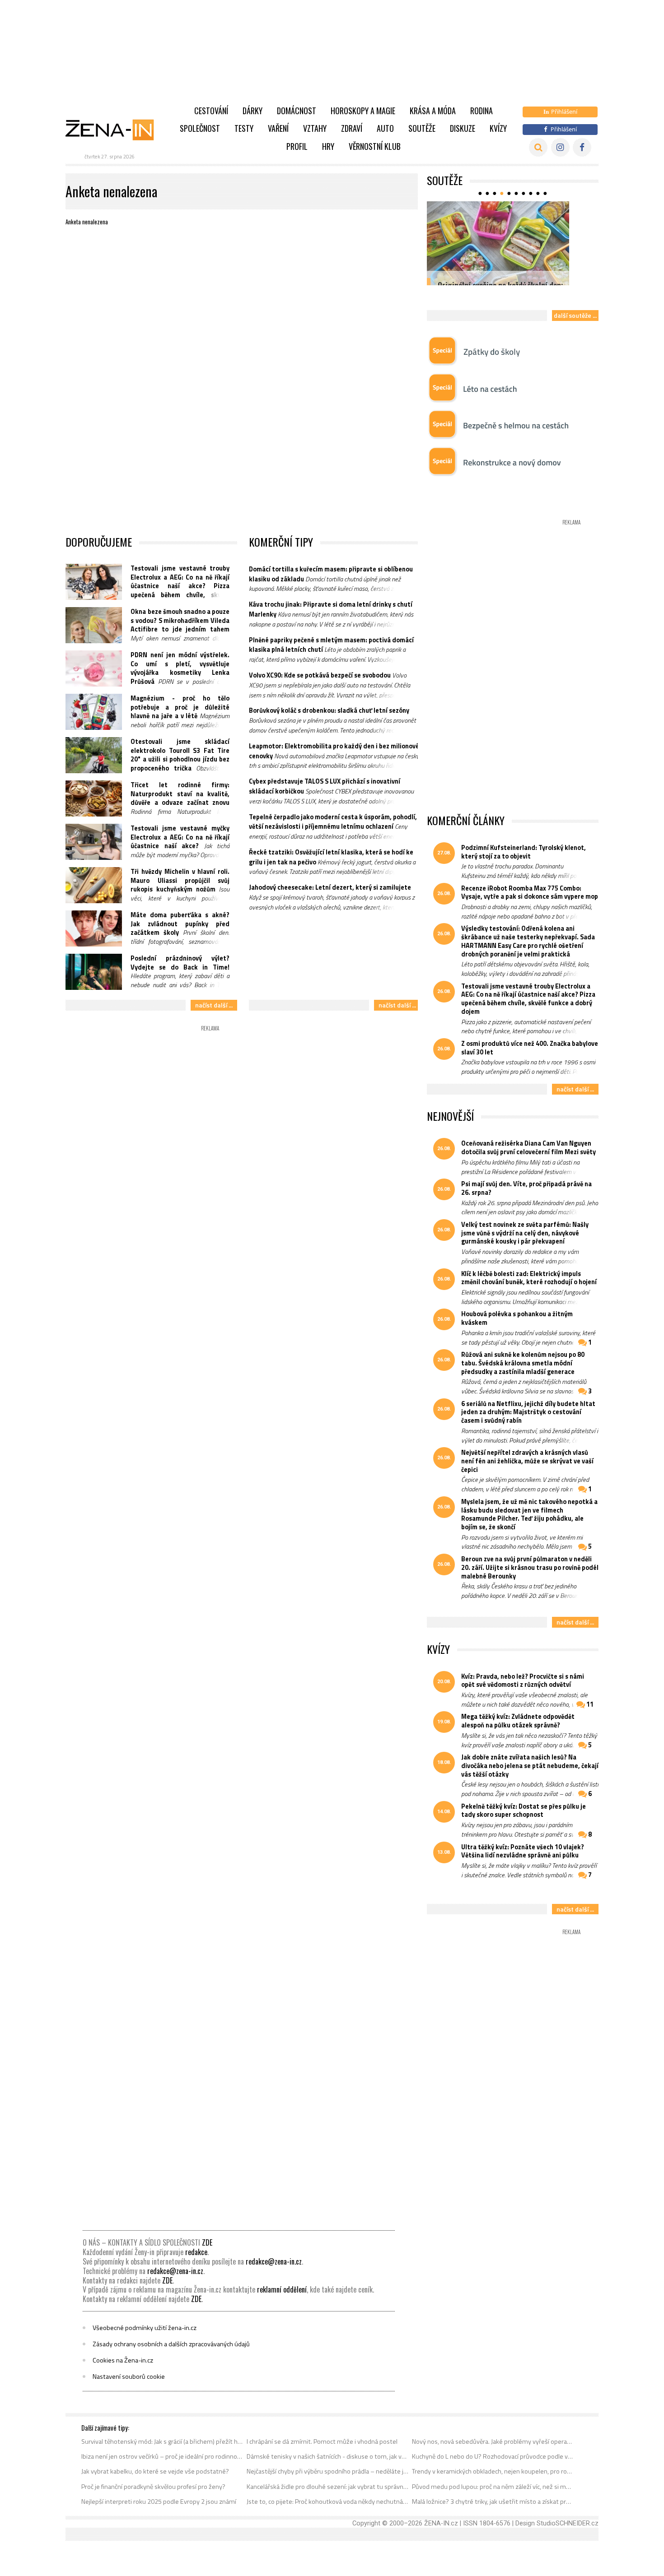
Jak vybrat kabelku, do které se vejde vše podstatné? (155, 2471)
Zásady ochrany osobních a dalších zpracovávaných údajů (171, 2344)
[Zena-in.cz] (115, 130)
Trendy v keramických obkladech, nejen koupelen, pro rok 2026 (493, 2471)
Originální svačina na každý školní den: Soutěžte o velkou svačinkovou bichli (500, 290)
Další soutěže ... (575, 315)
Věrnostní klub (375, 146)
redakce (196, 2252)
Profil (297, 146)
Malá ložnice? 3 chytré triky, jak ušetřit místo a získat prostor (493, 2502)
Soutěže (422, 128)
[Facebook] (582, 147)
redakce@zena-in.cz (274, 2261)
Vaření (278, 128)
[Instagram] (560, 147)
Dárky (253, 111)
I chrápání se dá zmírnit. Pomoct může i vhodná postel (322, 2441)
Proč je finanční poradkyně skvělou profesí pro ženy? (153, 2487)
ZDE (207, 2242)
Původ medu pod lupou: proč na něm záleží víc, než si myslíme (493, 2487)
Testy (244, 128)
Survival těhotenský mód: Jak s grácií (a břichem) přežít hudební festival (162, 2441)
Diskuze (463, 128)
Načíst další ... (214, 1005)
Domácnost (297, 111)
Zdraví (352, 128)
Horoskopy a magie (363, 111)
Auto (385, 128)
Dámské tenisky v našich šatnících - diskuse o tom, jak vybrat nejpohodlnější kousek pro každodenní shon (328, 2456)
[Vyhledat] (538, 147)
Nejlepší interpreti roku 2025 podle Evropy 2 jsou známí (159, 2502)
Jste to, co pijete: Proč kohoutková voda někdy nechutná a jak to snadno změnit (328, 2502)
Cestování (211, 111)
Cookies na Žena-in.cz (123, 2360)
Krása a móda (433, 111)
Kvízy (498, 128)
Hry (328, 146)
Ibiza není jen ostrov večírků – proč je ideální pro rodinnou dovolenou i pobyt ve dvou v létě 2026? (162, 2456)
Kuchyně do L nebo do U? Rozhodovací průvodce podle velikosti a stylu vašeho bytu (493, 2456)
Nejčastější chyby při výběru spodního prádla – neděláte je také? (328, 2471)
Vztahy (315, 128)
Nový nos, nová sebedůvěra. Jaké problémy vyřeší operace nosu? (493, 2441)
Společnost (200, 128)
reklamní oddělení (282, 2289)
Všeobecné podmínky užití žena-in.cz (145, 2328)
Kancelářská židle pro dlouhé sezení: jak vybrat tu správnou (328, 2487)
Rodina (482, 111)
